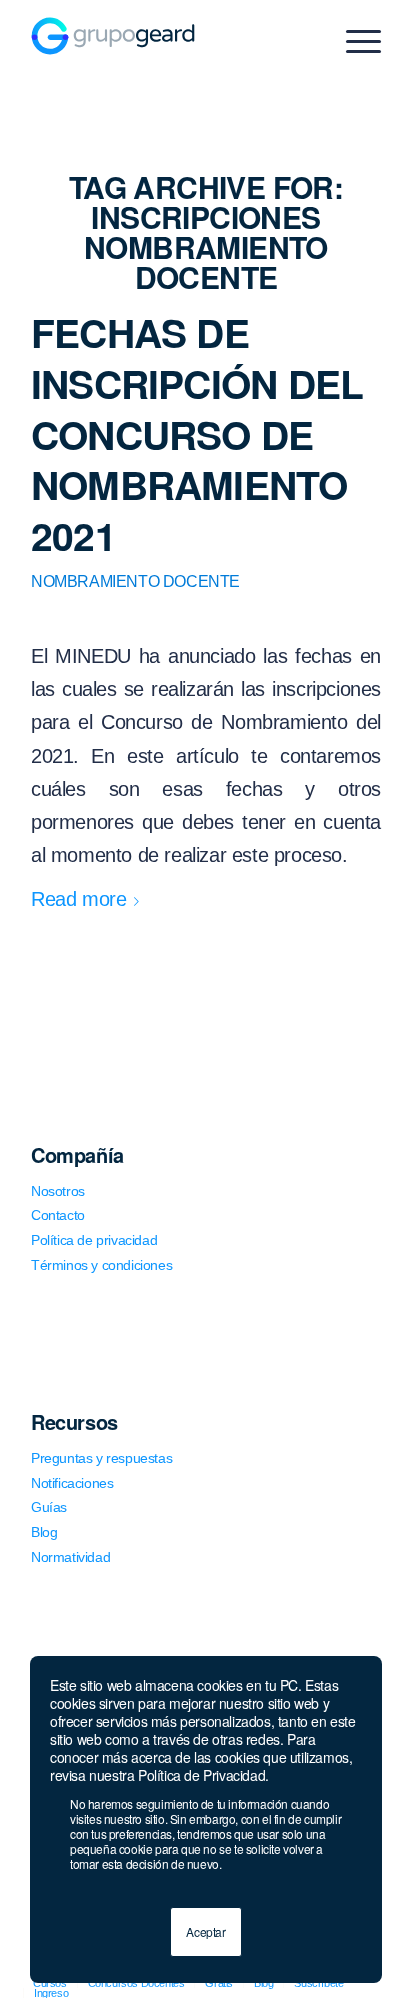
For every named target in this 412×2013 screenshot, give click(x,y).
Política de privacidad (94, 1240)
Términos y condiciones (101, 1265)
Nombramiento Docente (135, 581)
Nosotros (58, 1191)
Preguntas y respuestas (101, 1458)
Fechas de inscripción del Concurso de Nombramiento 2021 (197, 433)
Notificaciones (72, 1483)
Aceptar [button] (205, 1931)
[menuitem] (45, 1993)
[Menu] (353, 41)
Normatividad (70, 1557)
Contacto (58, 1215)
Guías (49, 1507)
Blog (44, 1532)
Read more (78, 899)
